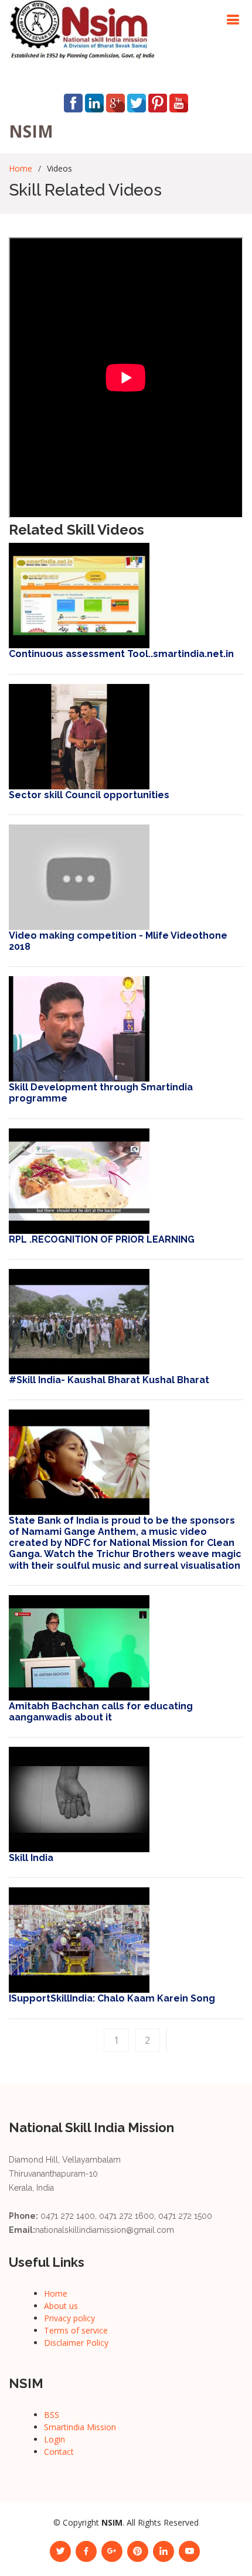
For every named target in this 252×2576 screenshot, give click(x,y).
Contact (59, 2452)
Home (21, 168)
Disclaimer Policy (76, 2343)
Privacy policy (69, 2318)
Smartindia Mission (80, 2427)
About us (61, 2306)
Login (55, 2439)
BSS (52, 2415)
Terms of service (76, 2330)
